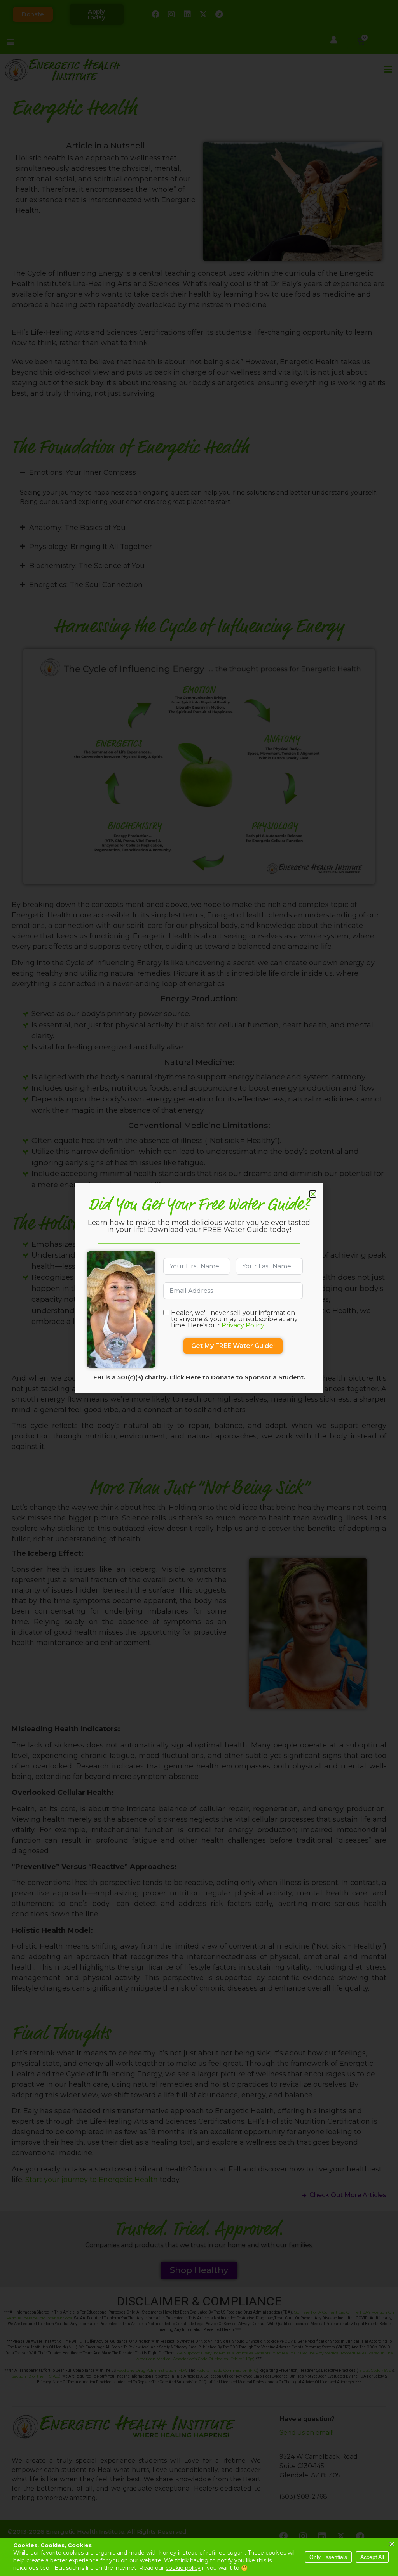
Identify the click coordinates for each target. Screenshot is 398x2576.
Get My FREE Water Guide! (233, 1346)
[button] (313, 1194)
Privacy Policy (243, 1325)
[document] (199, 1288)
